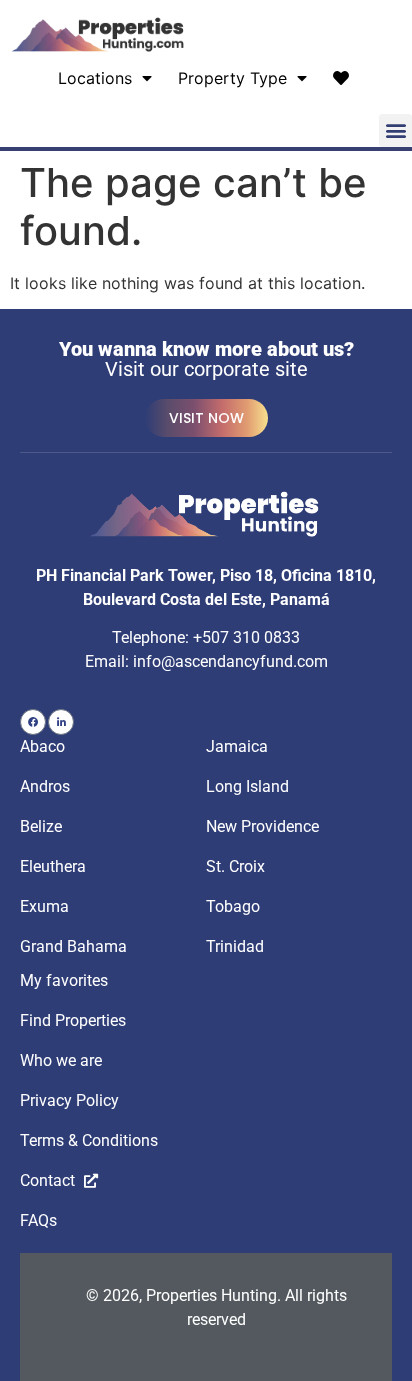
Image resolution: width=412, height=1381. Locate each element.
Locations (95, 78)
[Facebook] (33, 722)
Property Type (232, 78)
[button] (395, 130)
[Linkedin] (61, 722)
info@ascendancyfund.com (230, 661)
